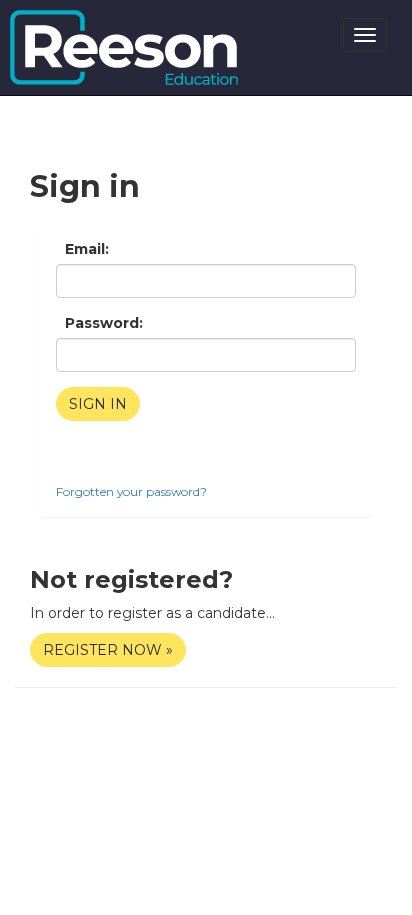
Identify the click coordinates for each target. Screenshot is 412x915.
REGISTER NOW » (108, 650)
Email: (87, 249)
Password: (104, 323)
